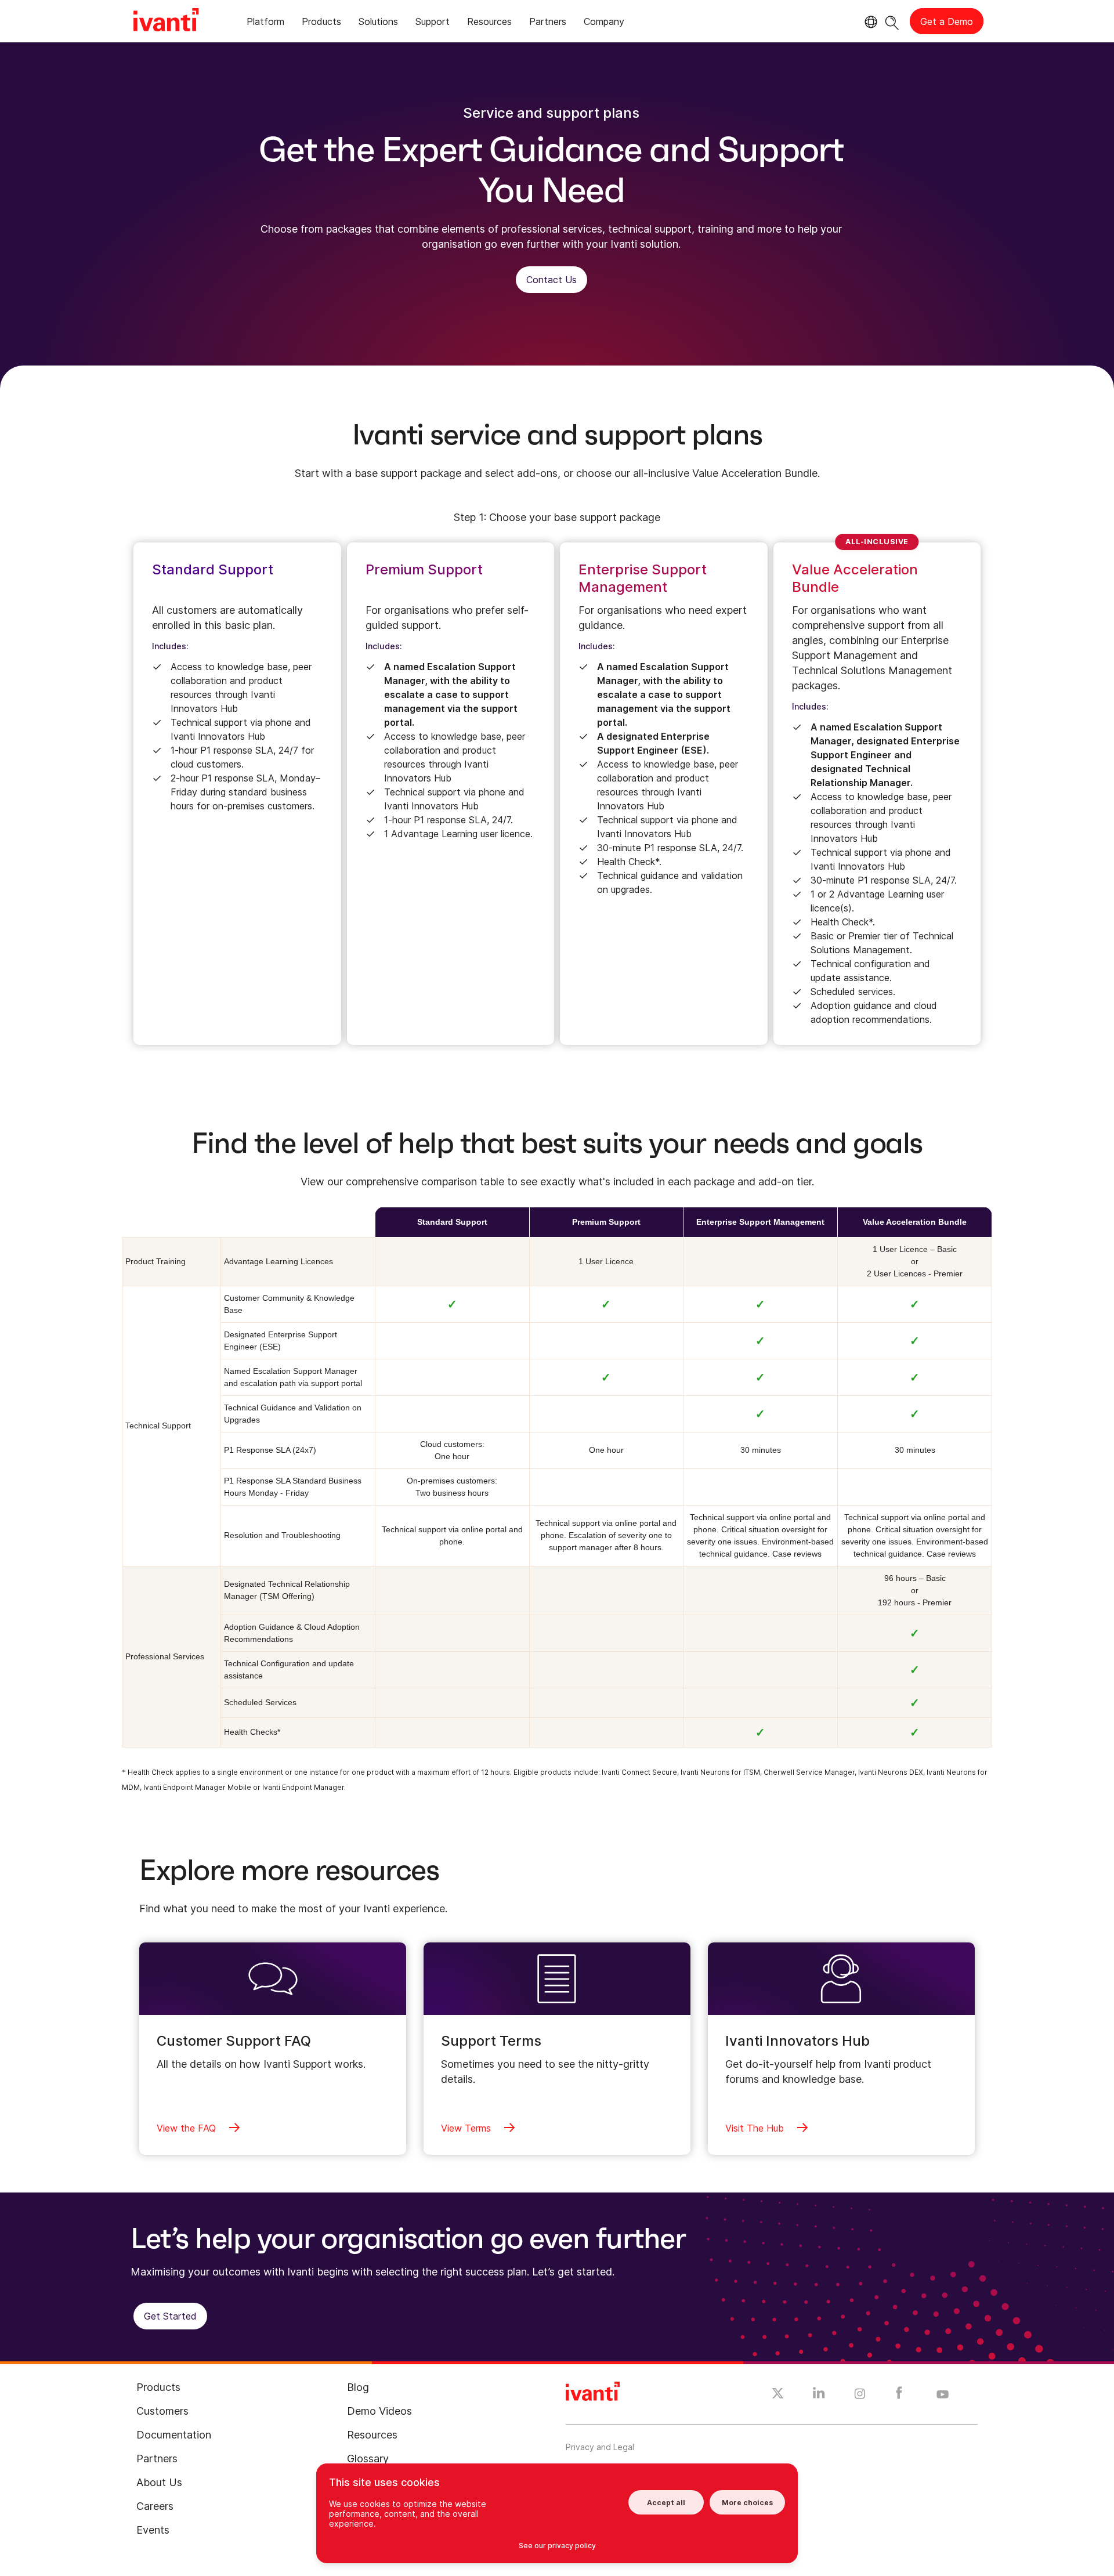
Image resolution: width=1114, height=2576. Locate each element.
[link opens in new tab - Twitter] (778, 2395)
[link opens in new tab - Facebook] (899, 2396)
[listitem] (237, 794)
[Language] (869, 22)
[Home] (166, 21)
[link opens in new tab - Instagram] (860, 2396)
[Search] (892, 21)
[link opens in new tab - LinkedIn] (819, 2396)
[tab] (265, 23)
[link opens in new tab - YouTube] (943, 2395)
